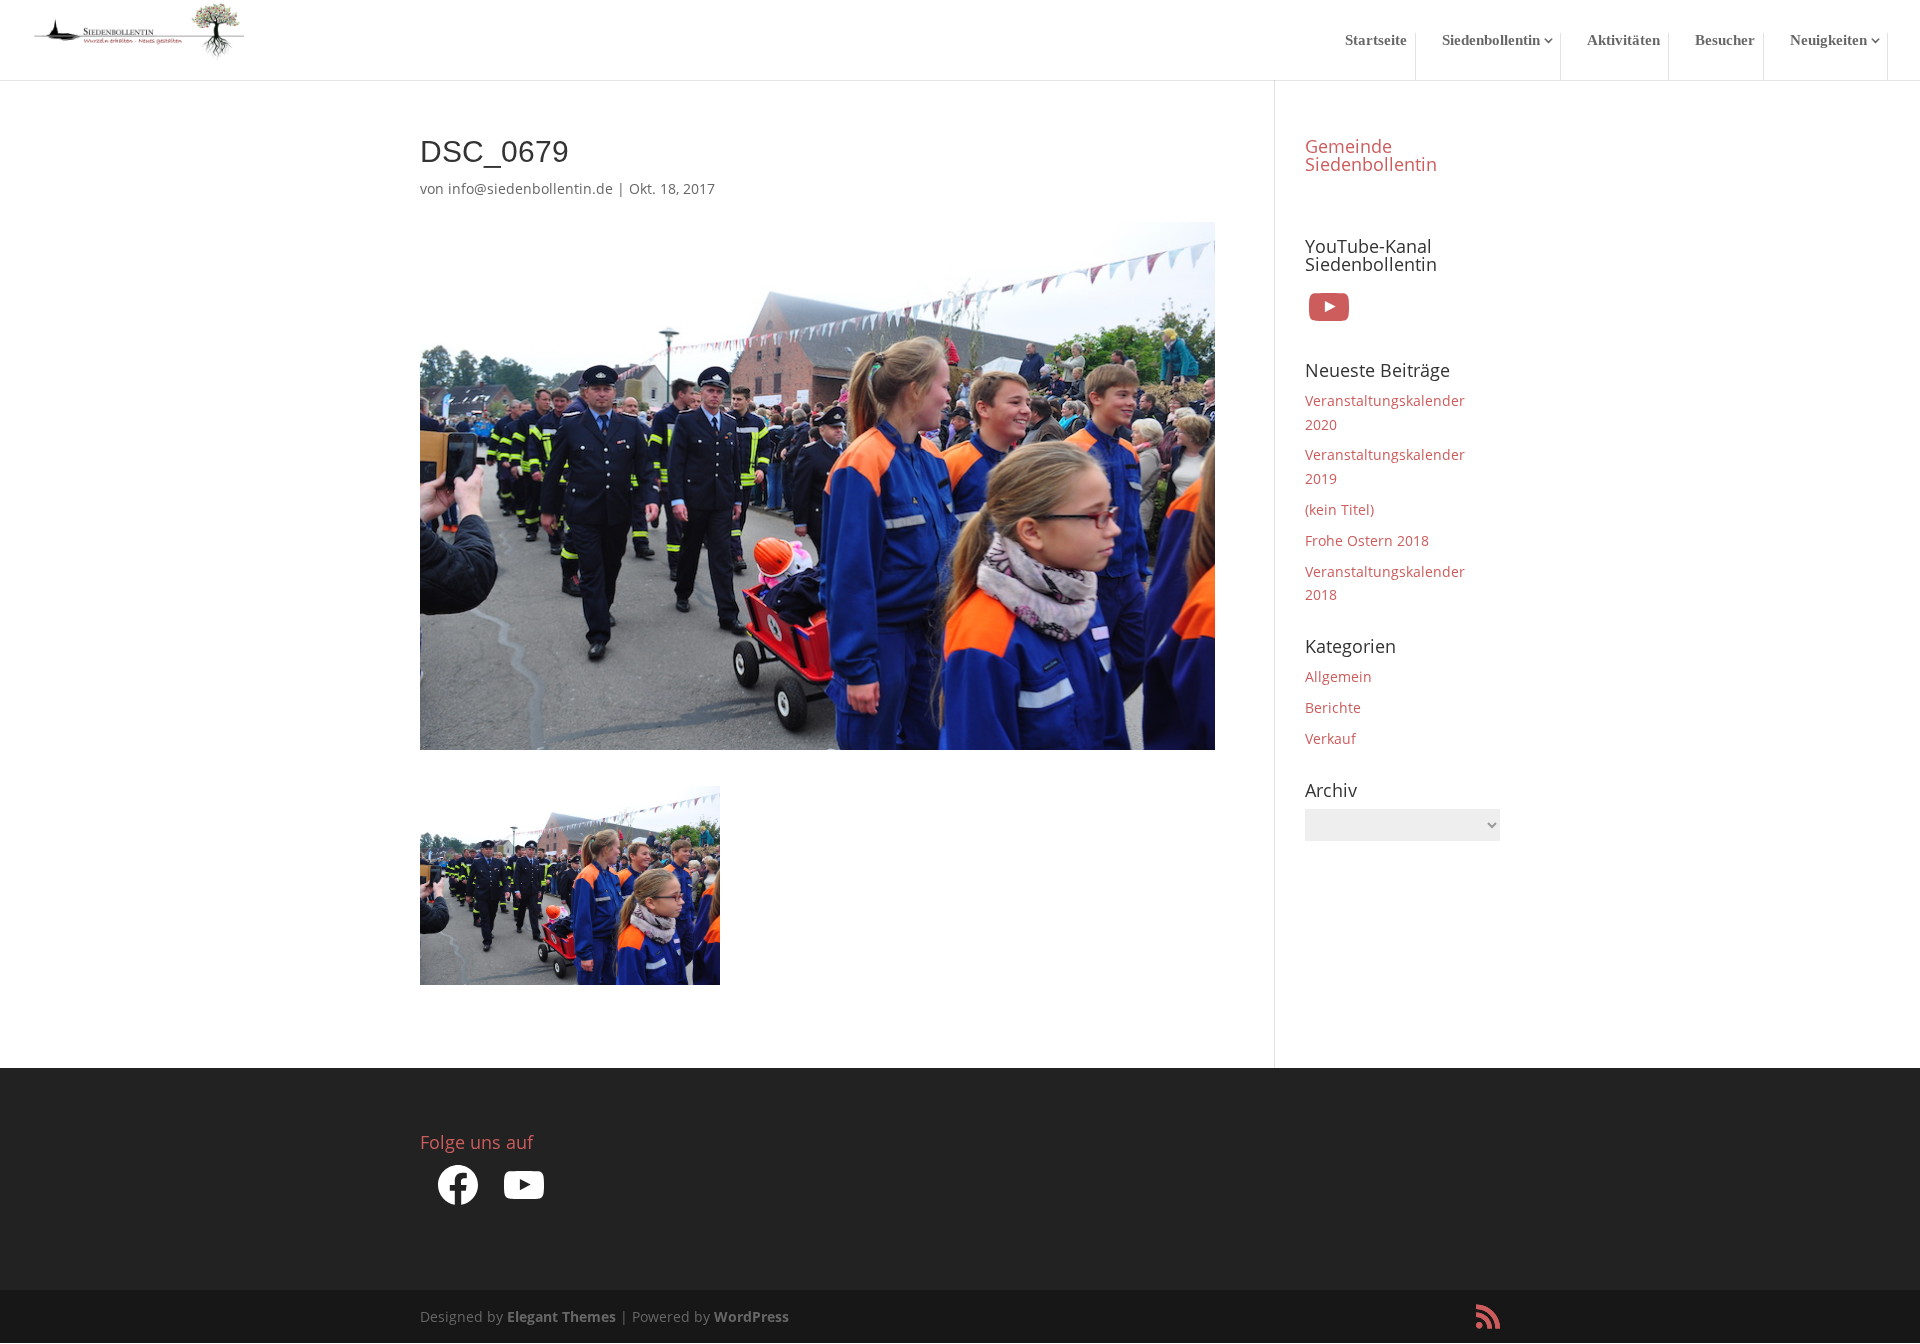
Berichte (1333, 707)
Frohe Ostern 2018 (1367, 540)
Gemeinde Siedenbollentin (1371, 155)
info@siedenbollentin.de (530, 188)
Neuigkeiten (1828, 40)
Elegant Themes (561, 1316)
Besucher (1725, 40)
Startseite (1376, 40)
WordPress (751, 1316)
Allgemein (1338, 676)
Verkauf (1330, 738)
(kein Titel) (1339, 509)
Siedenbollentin (1491, 40)
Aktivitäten (1623, 40)
